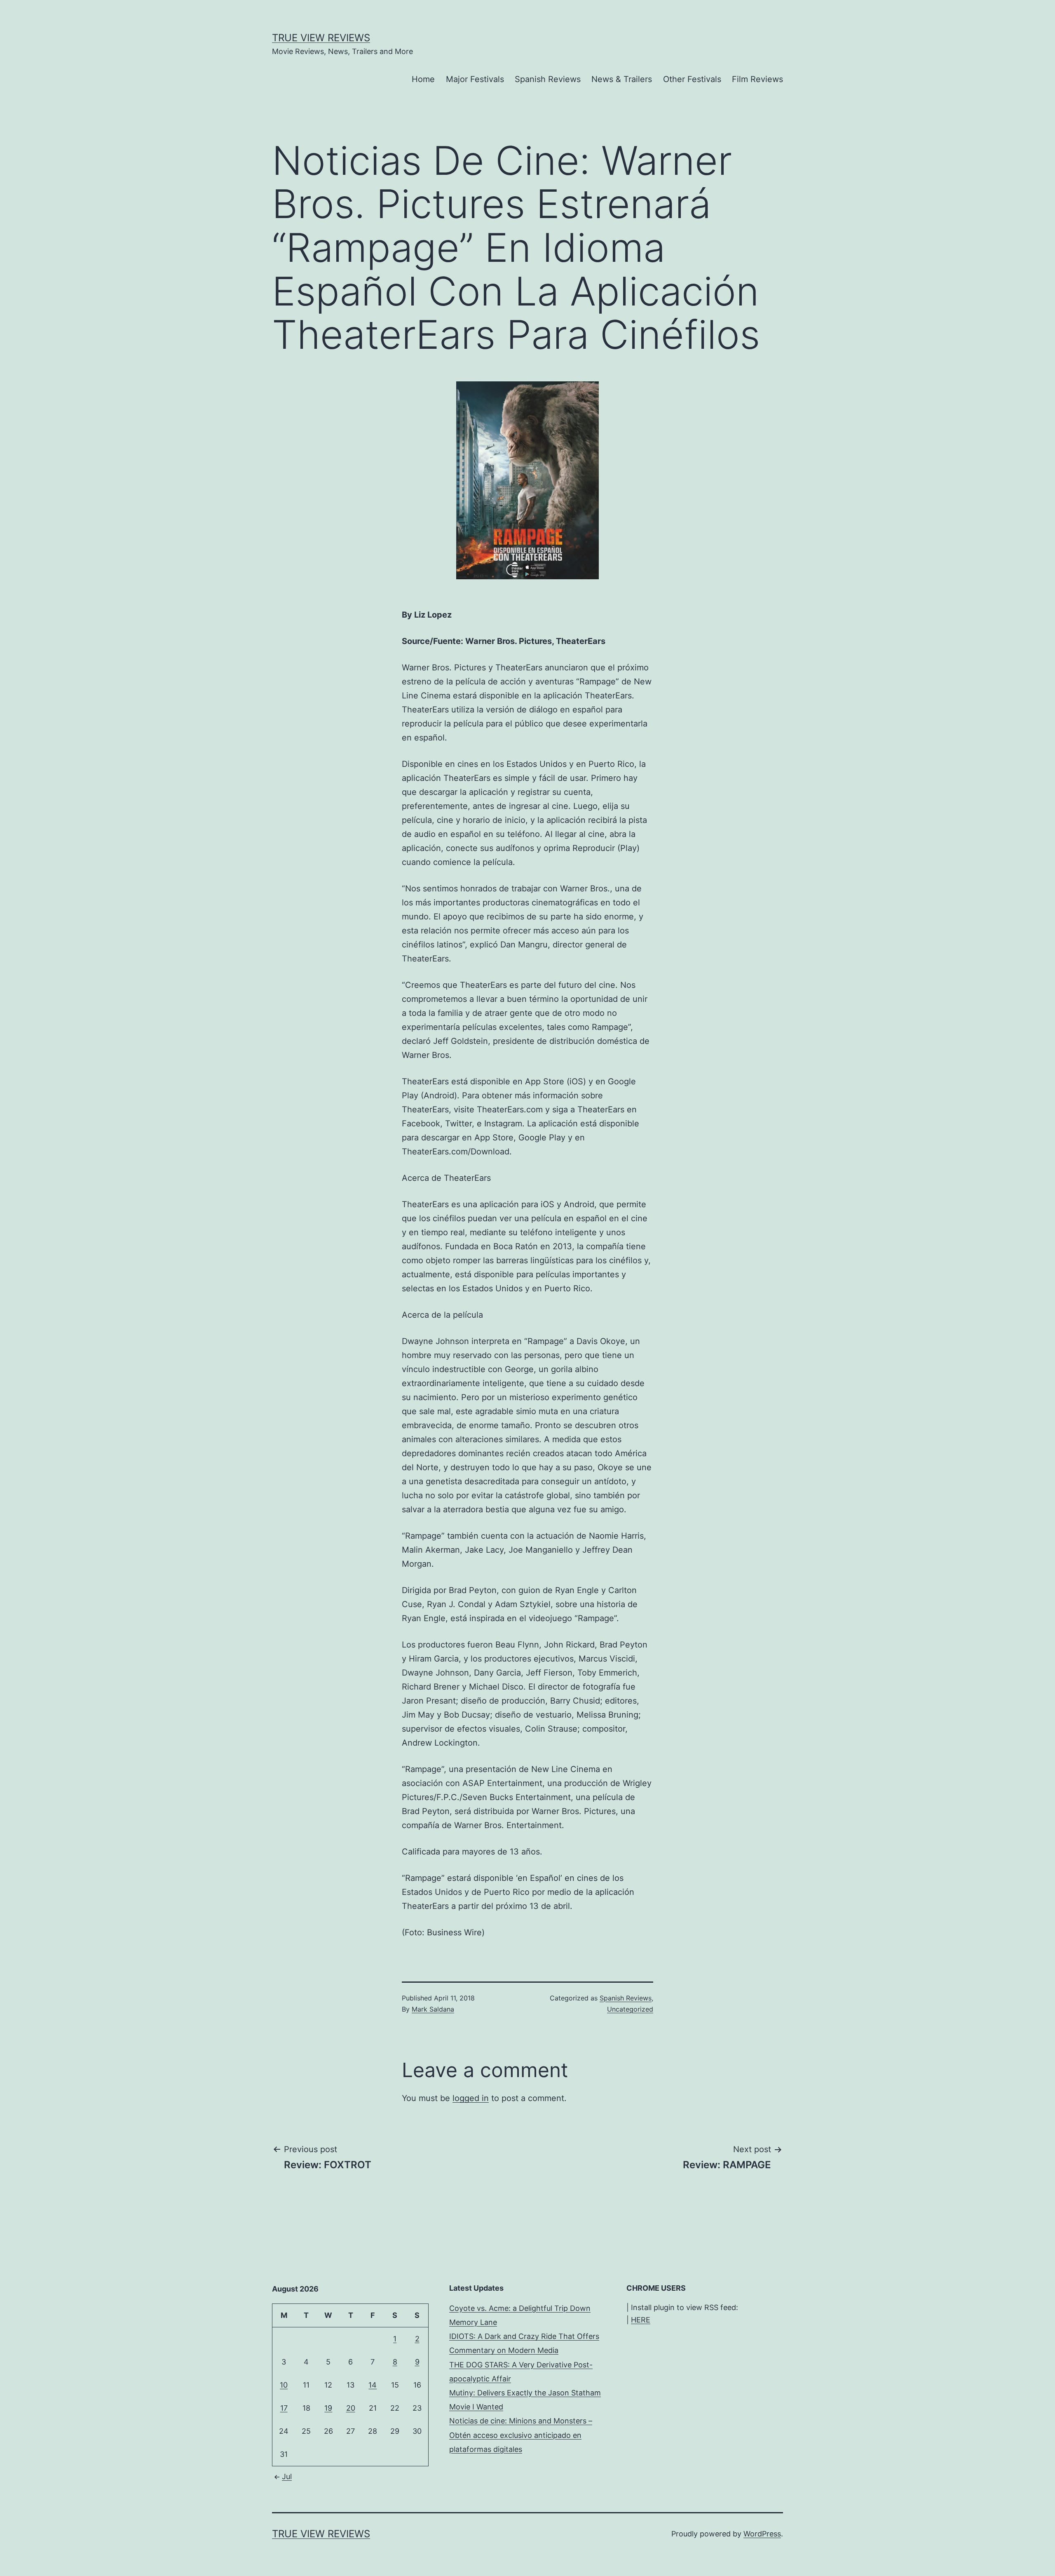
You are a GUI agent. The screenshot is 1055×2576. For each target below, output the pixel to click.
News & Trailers (622, 79)
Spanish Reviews (548, 79)
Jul (287, 2476)
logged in (471, 2098)
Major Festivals (475, 79)
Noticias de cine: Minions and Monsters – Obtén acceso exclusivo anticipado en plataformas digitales (521, 2435)
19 (328, 2408)
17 (284, 2408)
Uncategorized (630, 2009)
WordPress (762, 2534)
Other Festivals (692, 79)
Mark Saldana (433, 2009)
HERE (641, 2320)
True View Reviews (321, 38)
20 (351, 2408)
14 (373, 2385)
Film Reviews (757, 79)
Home (423, 79)
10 (284, 2385)
